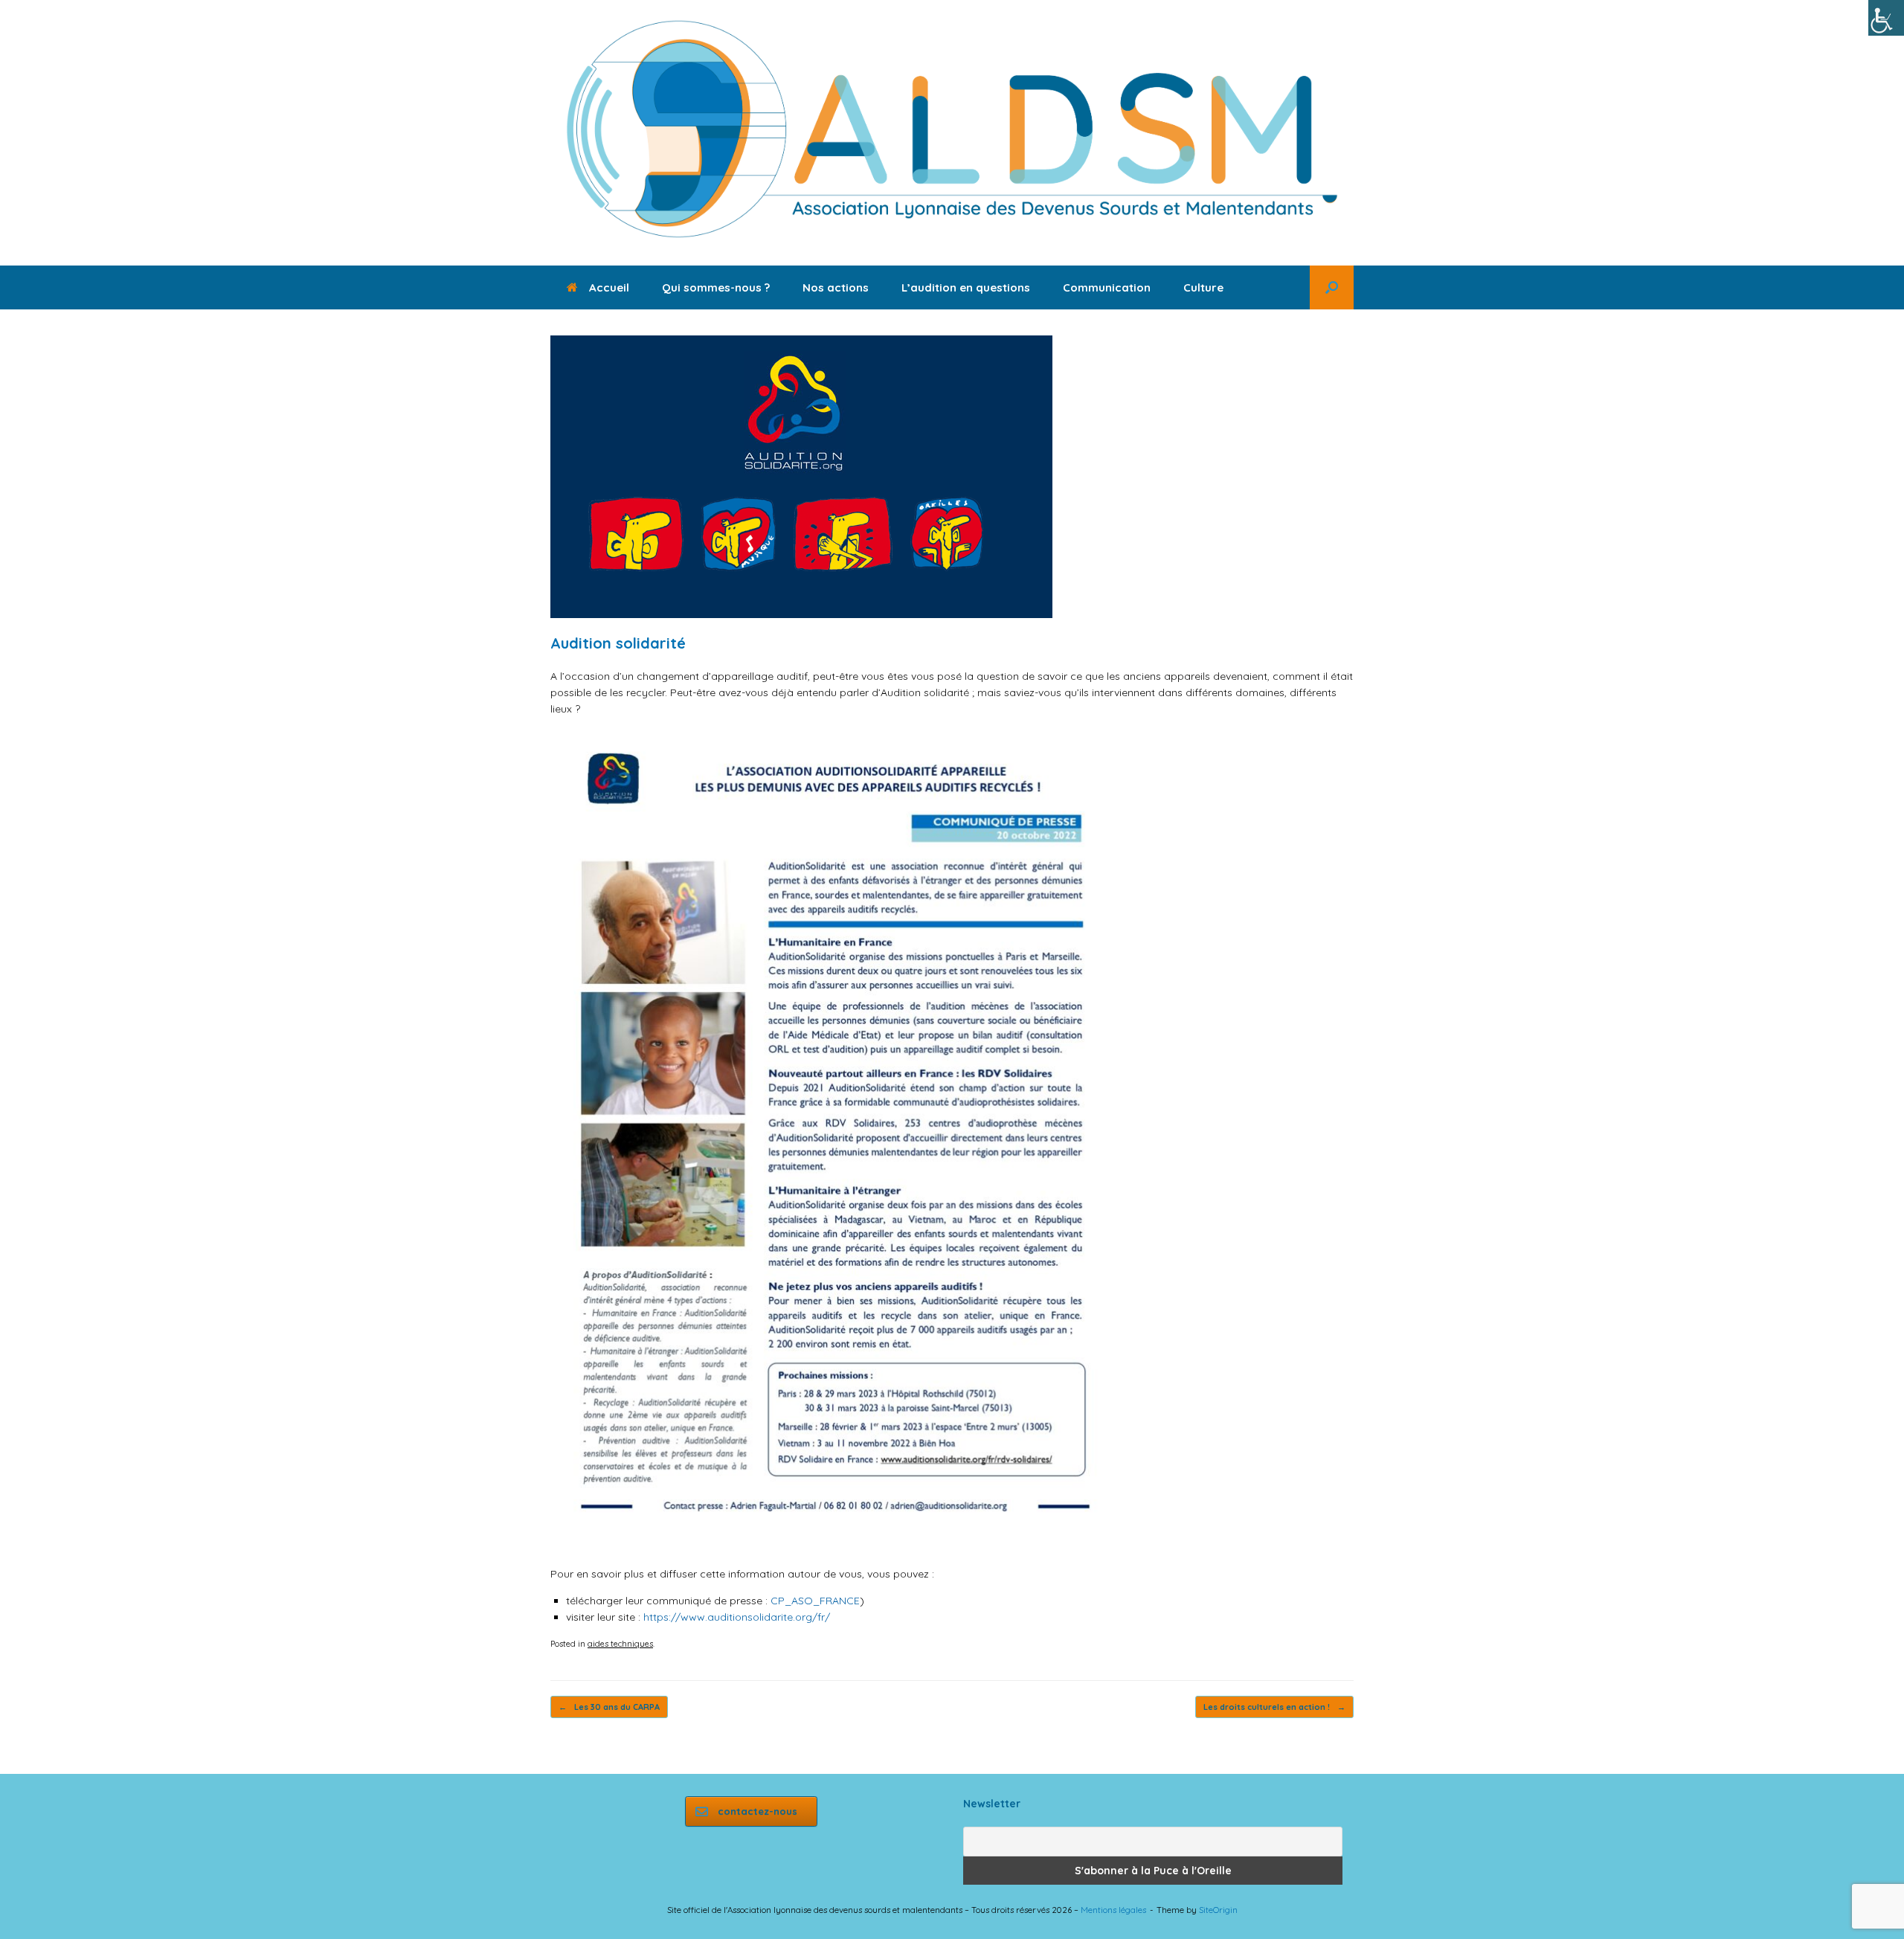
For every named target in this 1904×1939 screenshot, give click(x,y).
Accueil (609, 287)
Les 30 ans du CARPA (609, 1707)
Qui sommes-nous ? (716, 287)
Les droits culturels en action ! (1274, 1707)
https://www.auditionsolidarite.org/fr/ (737, 1617)
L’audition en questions (966, 287)
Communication (1107, 287)
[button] (1332, 287)
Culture (1203, 287)
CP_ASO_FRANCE (815, 1601)
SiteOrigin (1218, 1910)
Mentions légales (1113, 1910)
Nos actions (836, 287)
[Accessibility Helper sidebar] (1886, 18)
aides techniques (620, 1644)
